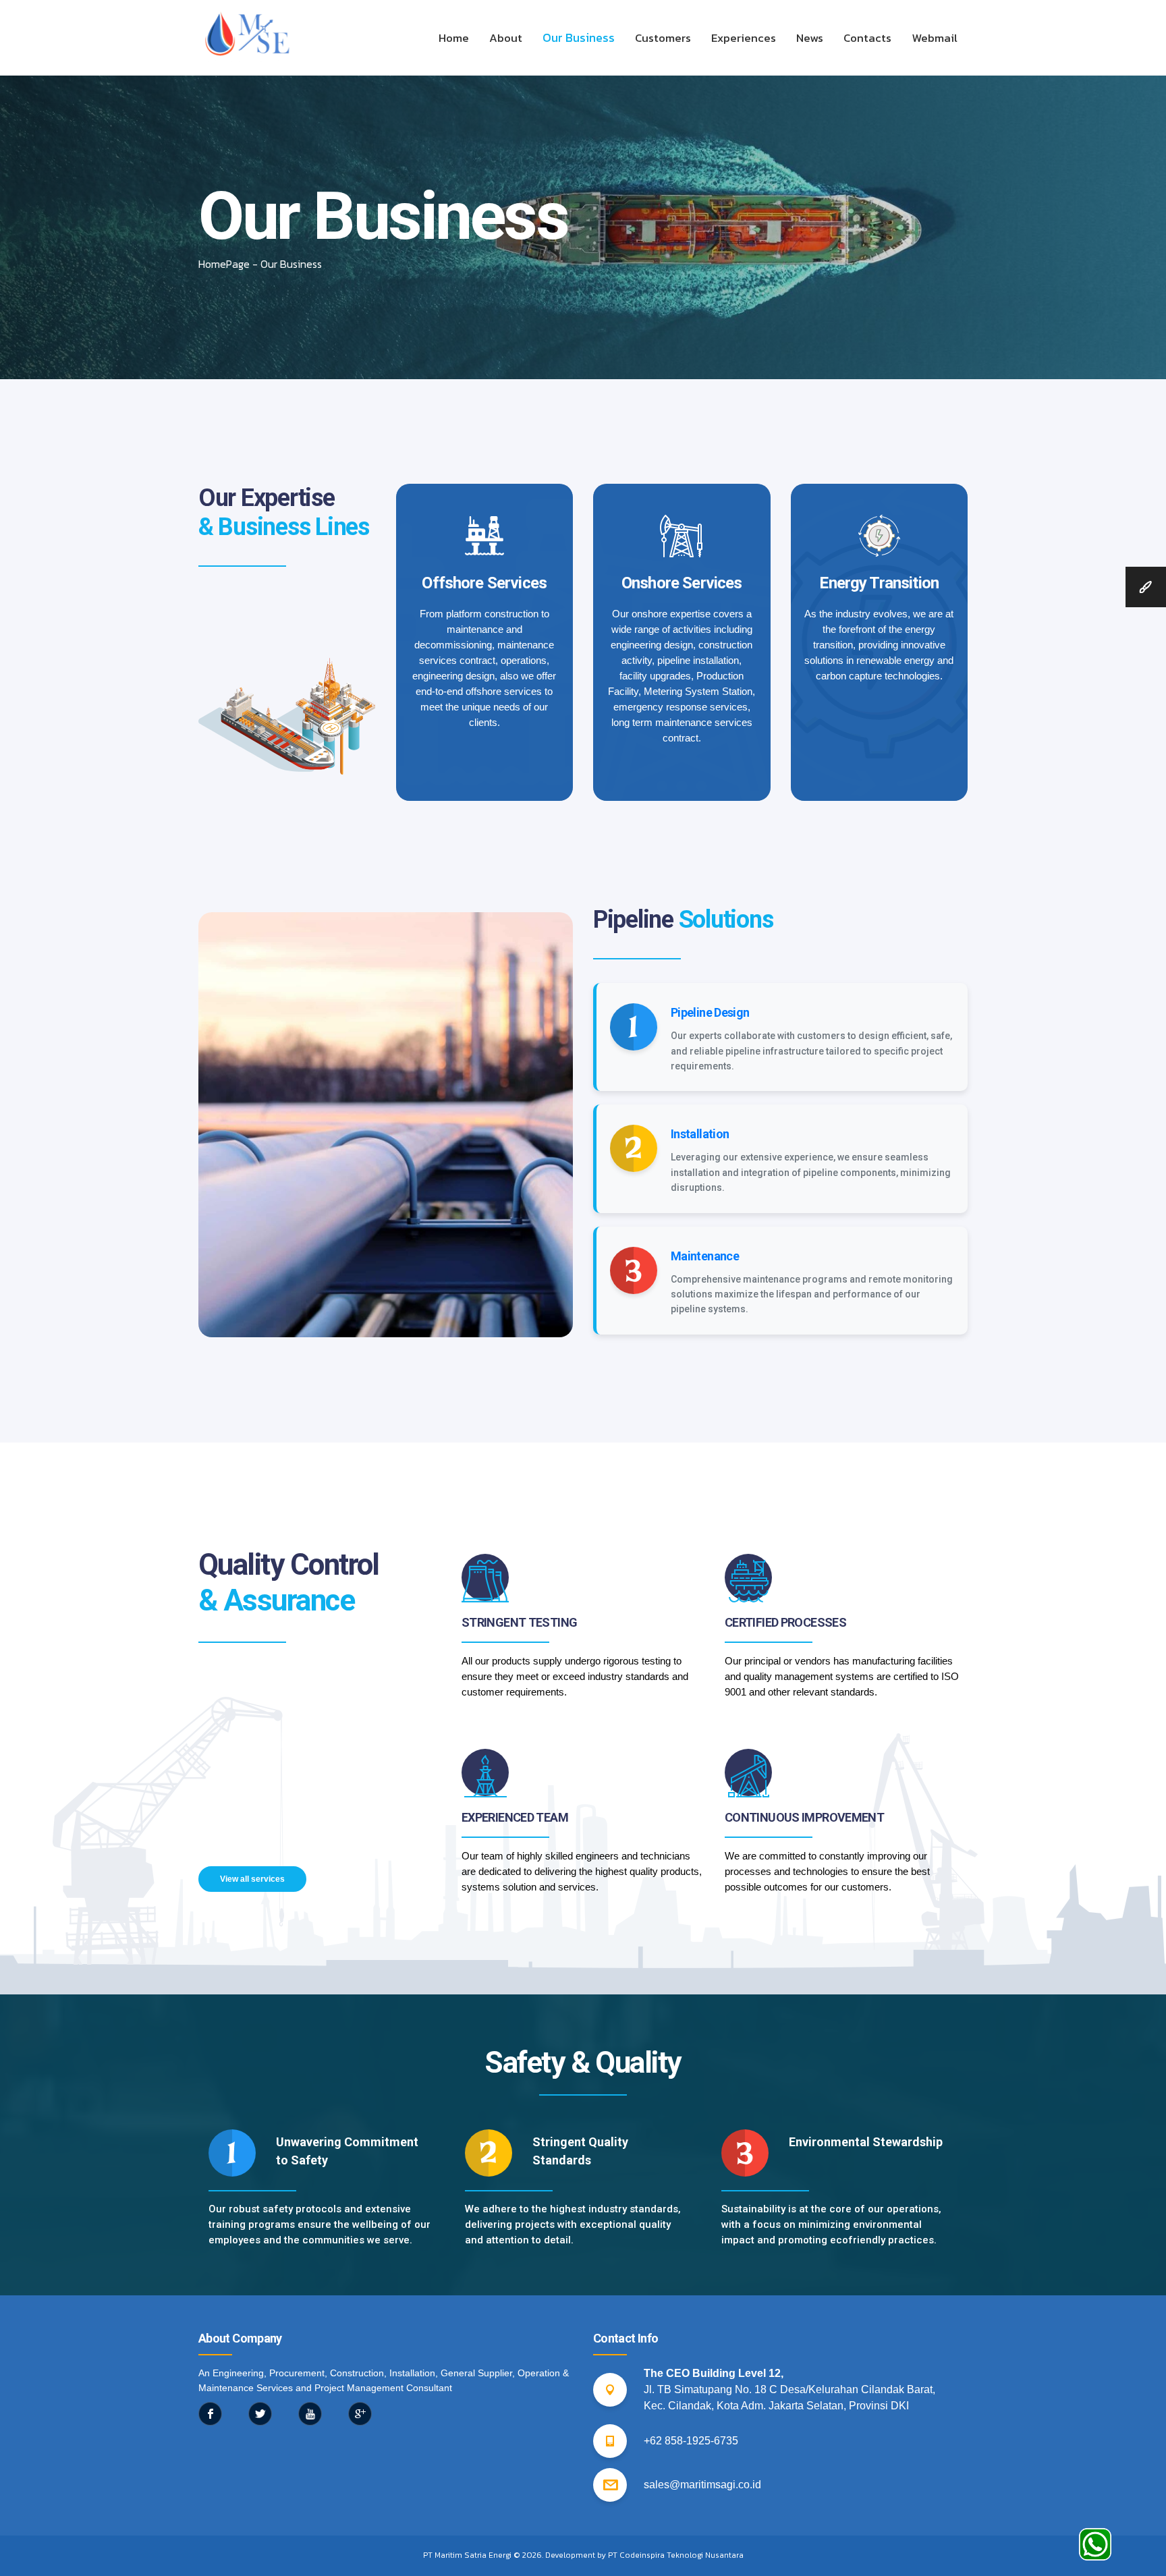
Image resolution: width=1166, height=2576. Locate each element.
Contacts (867, 38)
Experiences (744, 38)
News (810, 38)
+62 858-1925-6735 (691, 2441)
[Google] (360, 2414)
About (506, 38)
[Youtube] (310, 2414)
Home (454, 38)
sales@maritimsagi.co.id (702, 2485)
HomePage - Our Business (260, 264)
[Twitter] (260, 2414)
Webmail (935, 38)
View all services (252, 1879)
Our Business (579, 37)
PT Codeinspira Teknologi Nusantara (676, 2555)
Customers (663, 38)
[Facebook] (210, 2414)
